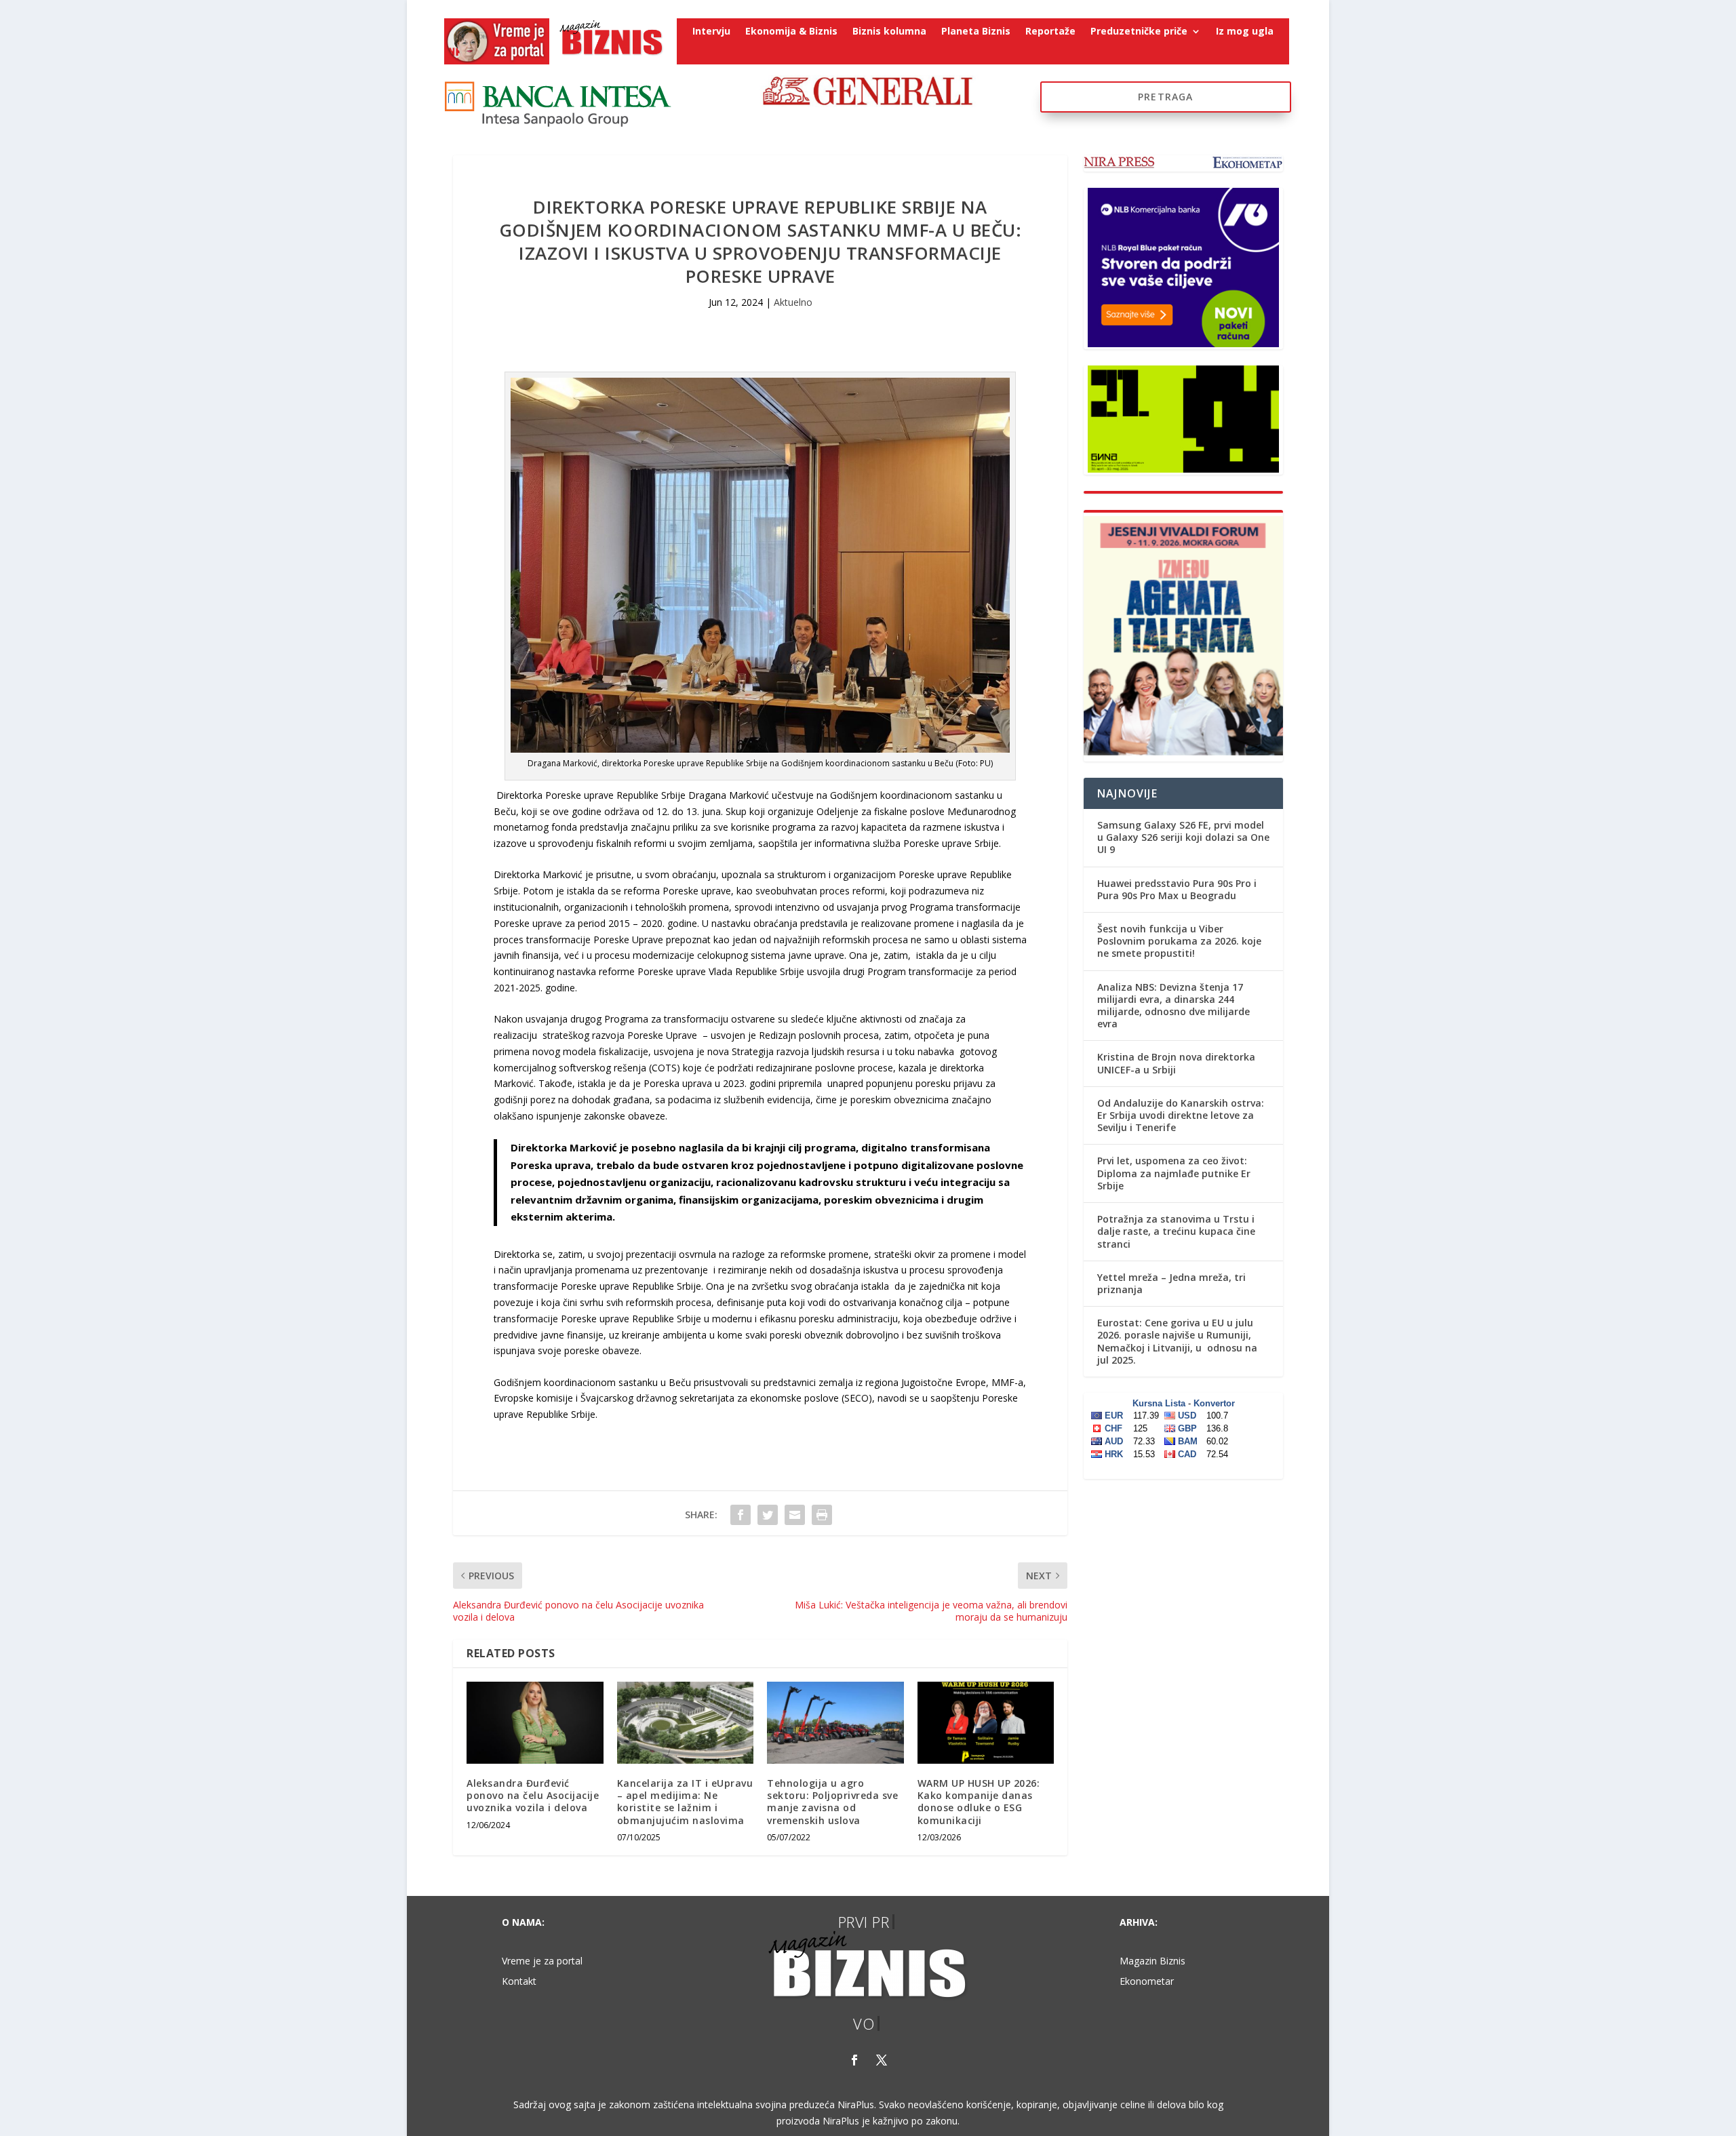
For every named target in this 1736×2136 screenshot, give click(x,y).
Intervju (711, 32)
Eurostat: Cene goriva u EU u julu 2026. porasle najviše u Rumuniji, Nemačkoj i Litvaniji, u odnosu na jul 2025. (1177, 1341)
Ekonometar (1147, 1982)
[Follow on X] (882, 2060)
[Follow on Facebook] (854, 2060)
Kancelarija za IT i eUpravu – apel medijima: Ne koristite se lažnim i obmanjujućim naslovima (685, 1802)
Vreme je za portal (542, 1962)
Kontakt (519, 1982)
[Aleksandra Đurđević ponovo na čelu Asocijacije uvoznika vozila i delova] (535, 1723)
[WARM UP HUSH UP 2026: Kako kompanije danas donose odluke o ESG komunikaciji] (986, 1723)
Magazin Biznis (1152, 1962)
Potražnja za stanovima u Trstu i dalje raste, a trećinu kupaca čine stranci (1176, 1231)
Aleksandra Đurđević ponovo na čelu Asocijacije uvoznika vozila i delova (533, 1795)
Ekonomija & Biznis (791, 32)
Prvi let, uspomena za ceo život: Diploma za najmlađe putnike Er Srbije (1174, 1173)
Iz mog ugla (1245, 32)
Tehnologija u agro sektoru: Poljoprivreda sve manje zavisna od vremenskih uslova (832, 1802)
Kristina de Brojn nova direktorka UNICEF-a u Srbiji (1176, 1063)
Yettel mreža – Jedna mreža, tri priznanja (1171, 1283)
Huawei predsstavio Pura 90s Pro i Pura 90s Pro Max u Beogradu (1177, 889)
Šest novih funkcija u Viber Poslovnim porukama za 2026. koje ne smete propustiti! (1179, 941)
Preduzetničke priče (1139, 32)
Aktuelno (793, 302)
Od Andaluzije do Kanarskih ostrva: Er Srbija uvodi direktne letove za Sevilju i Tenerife (1181, 1115)
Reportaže (1050, 32)
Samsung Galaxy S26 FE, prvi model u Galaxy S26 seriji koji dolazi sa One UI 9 (1183, 837)
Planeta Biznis (976, 32)
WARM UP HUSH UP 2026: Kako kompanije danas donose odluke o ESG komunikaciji (979, 1802)
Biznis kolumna (889, 32)
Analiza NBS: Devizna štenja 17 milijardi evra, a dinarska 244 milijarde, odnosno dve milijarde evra (1173, 1006)
